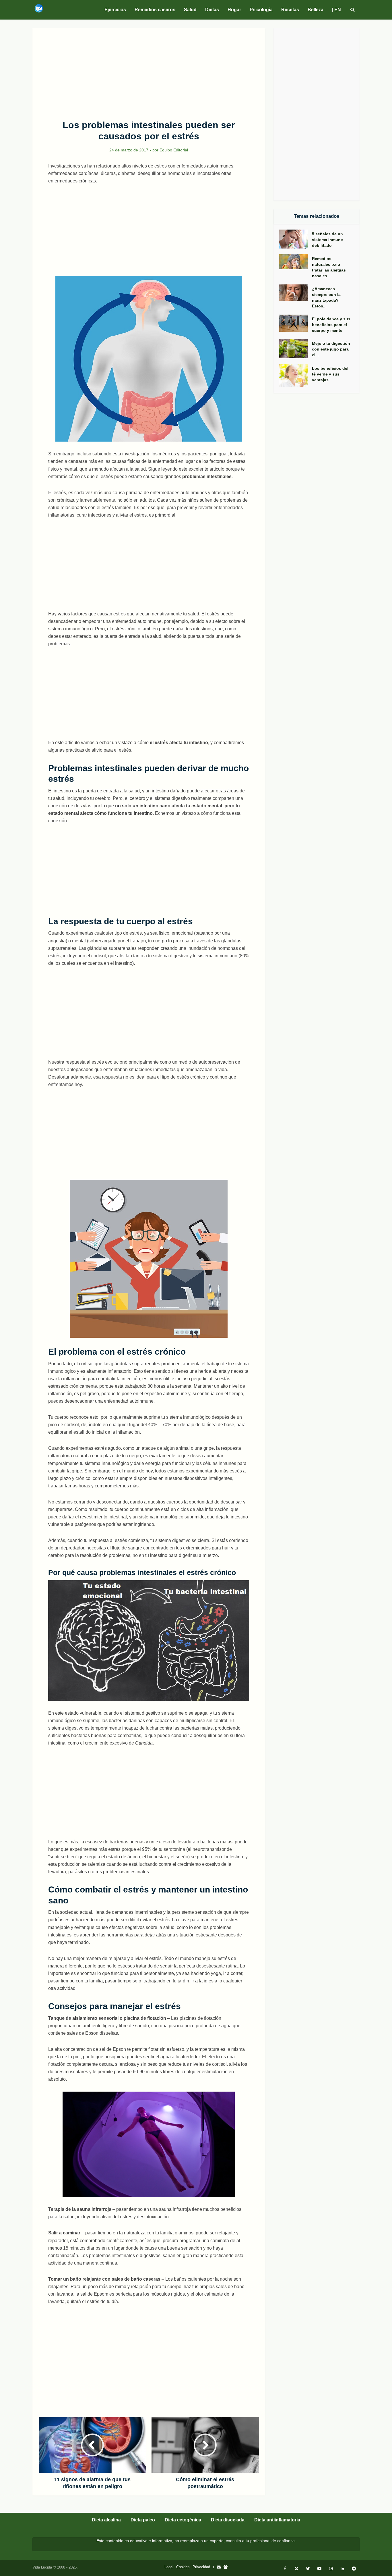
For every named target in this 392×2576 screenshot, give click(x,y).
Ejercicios (115, 10)
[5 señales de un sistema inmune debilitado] (296, 239)
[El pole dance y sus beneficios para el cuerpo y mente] (296, 323)
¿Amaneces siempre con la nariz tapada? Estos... (326, 297)
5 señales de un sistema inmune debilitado (327, 240)
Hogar (234, 10)
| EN (336, 10)
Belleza (316, 10)
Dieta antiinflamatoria (277, 2520)
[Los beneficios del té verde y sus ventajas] (296, 376)
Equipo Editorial (174, 150)
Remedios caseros (155, 10)
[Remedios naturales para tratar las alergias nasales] (296, 262)
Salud (190, 10)
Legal (169, 2567)
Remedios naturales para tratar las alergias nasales (329, 267)
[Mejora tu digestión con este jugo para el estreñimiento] (296, 349)
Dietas (212, 10)
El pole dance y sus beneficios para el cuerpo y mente (331, 325)
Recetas (290, 10)
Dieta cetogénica (183, 2520)
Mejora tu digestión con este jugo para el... (331, 349)
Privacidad (201, 2567)
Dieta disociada (228, 2520)
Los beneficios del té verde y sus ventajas (330, 374)
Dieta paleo (143, 2520)
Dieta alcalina (106, 2520)
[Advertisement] (149, 71)
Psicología (261, 10)
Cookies (183, 2567)
